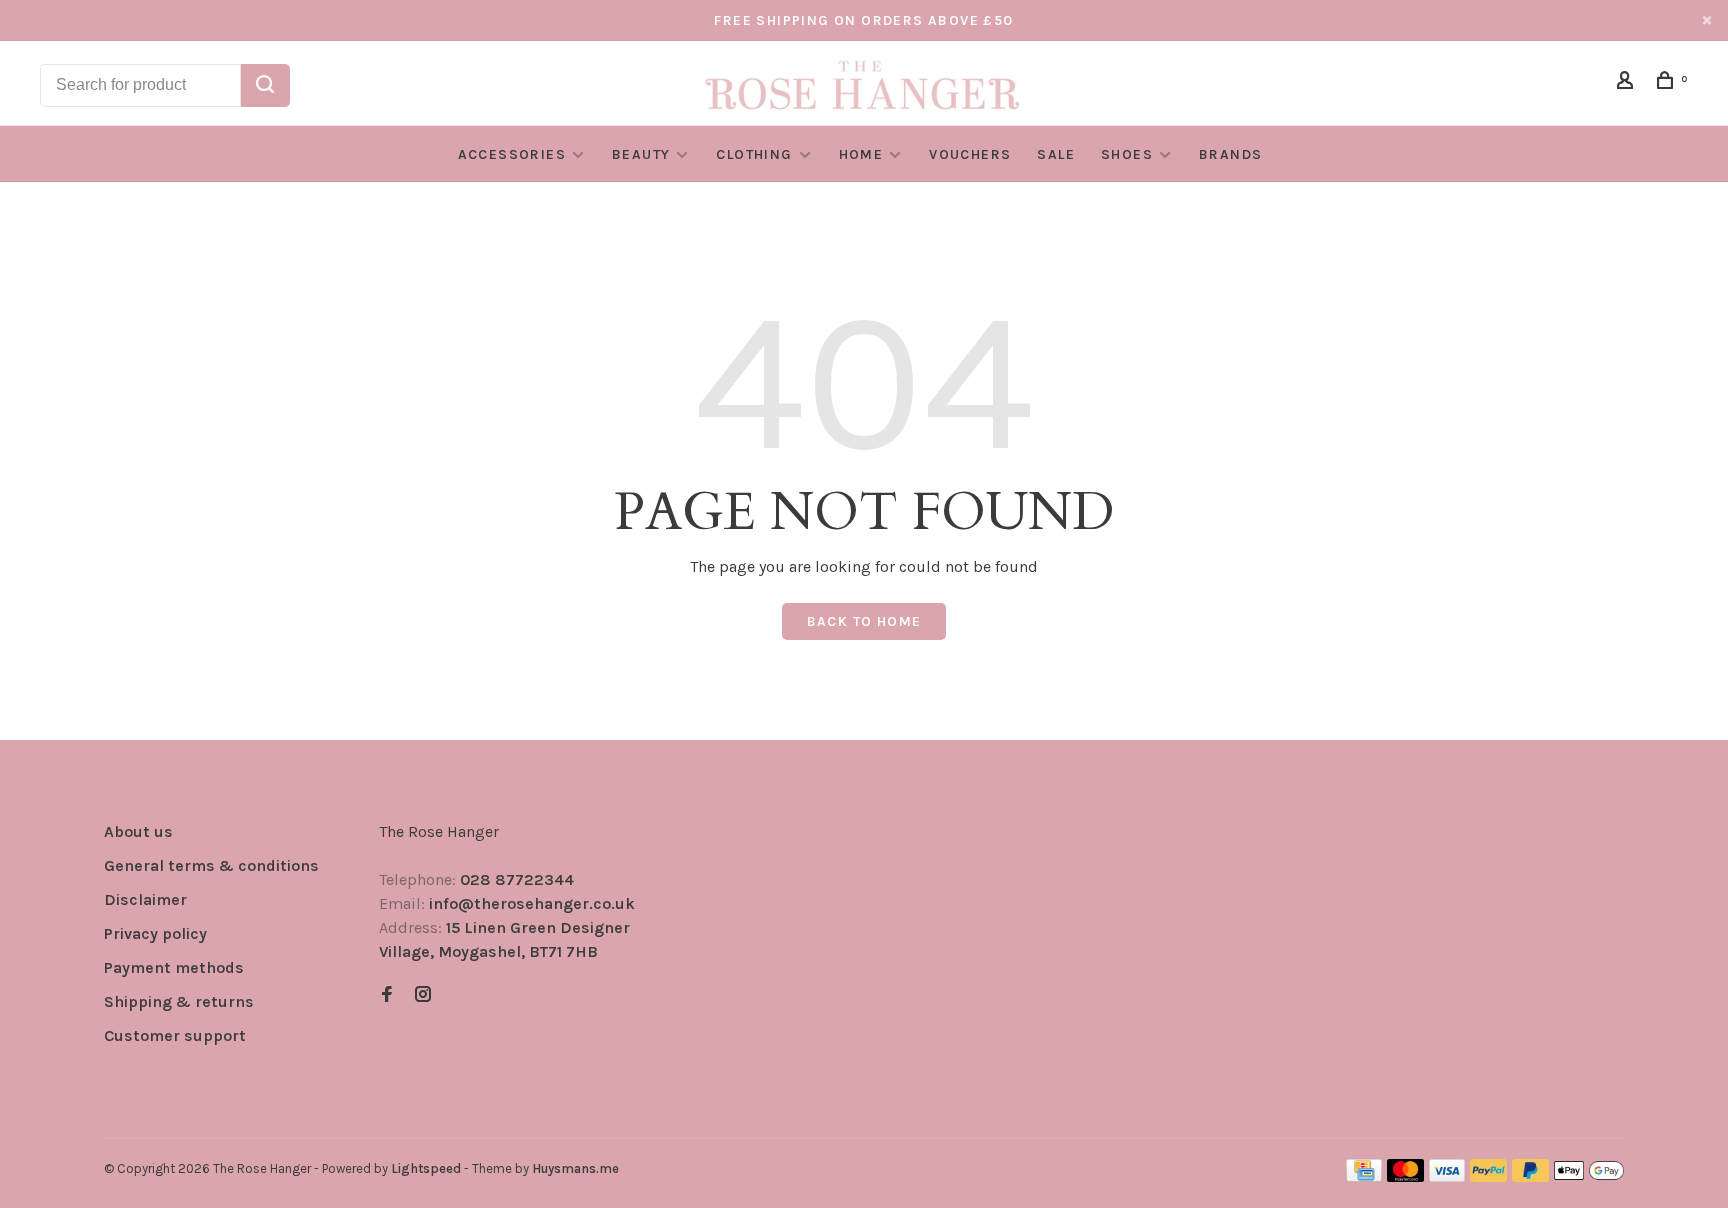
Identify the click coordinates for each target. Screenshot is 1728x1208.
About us (138, 831)
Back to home (864, 621)
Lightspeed (426, 1168)
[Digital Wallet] (1589, 1176)
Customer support (175, 1035)
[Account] (1628, 83)
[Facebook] (387, 995)
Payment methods (174, 967)
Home (861, 154)
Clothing (754, 154)
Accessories (512, 154)
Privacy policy (155, 933)
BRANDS (1230, 154)
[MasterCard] (1405, 1176)
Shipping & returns (179, 1001)
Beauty (641, 154)
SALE (1056, 154)
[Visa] (1447, 1176)
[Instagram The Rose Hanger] (423, 995)
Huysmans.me (575, 1168)
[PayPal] (1488, 1176)
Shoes (1127, 154)
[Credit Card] (1364, 1176)
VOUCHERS (970, 154)
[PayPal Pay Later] (1530, 1176)
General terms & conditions (211, 865)
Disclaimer (145, 899)
